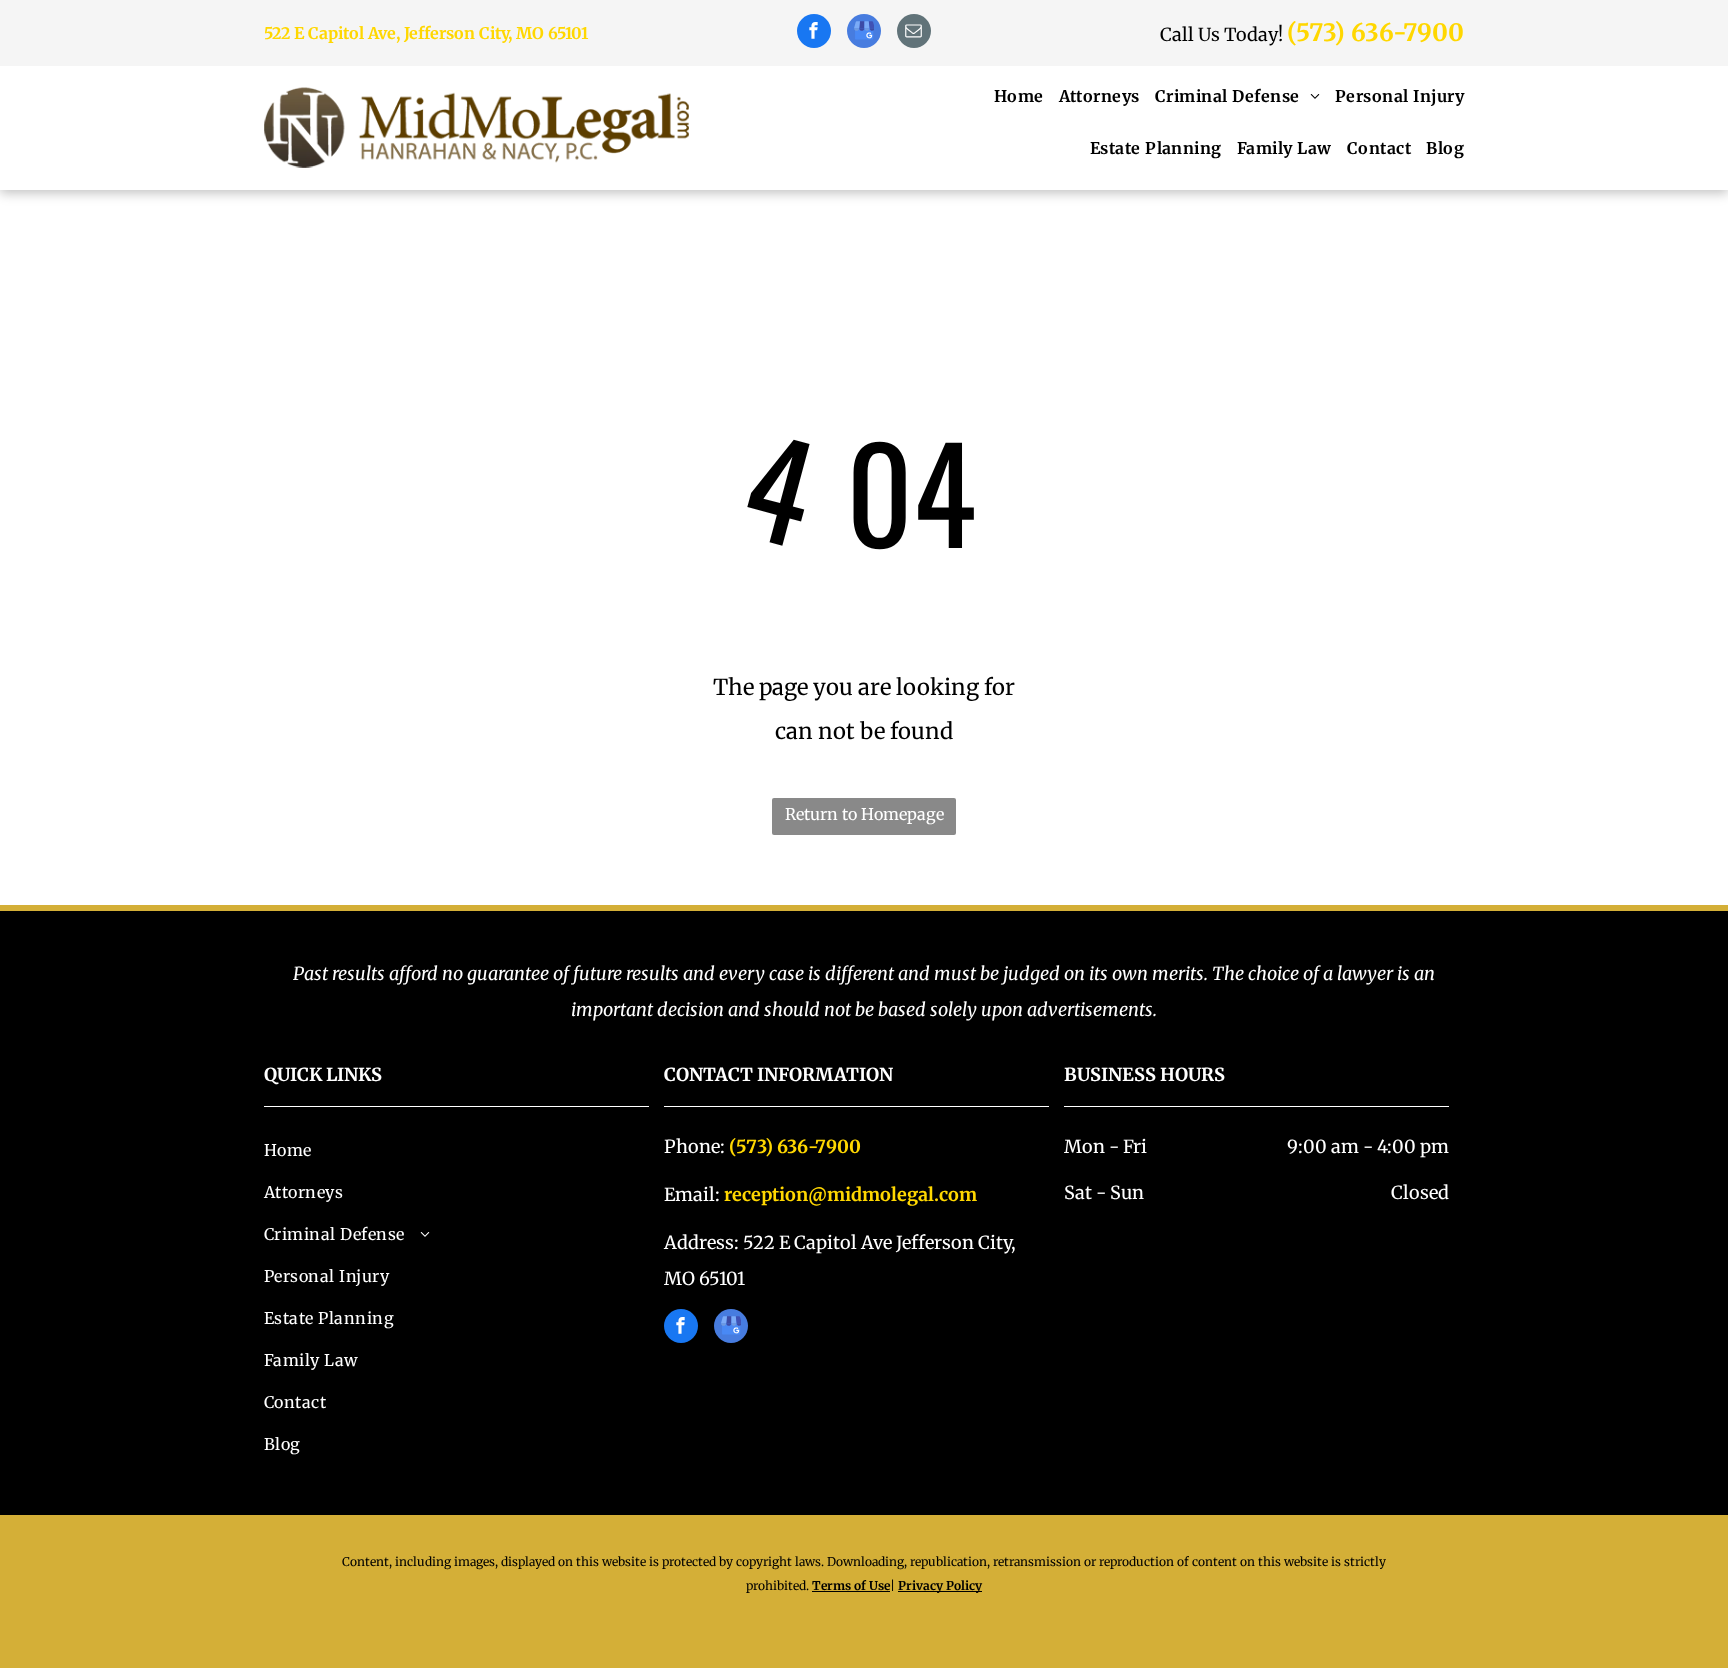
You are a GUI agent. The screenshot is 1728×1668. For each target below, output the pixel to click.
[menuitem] (1011, 96)
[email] (914, 33)
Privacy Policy (940, 1585)
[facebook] (814, 33)
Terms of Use (851, 1585)
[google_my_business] (864, 33)
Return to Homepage (864, 814)
